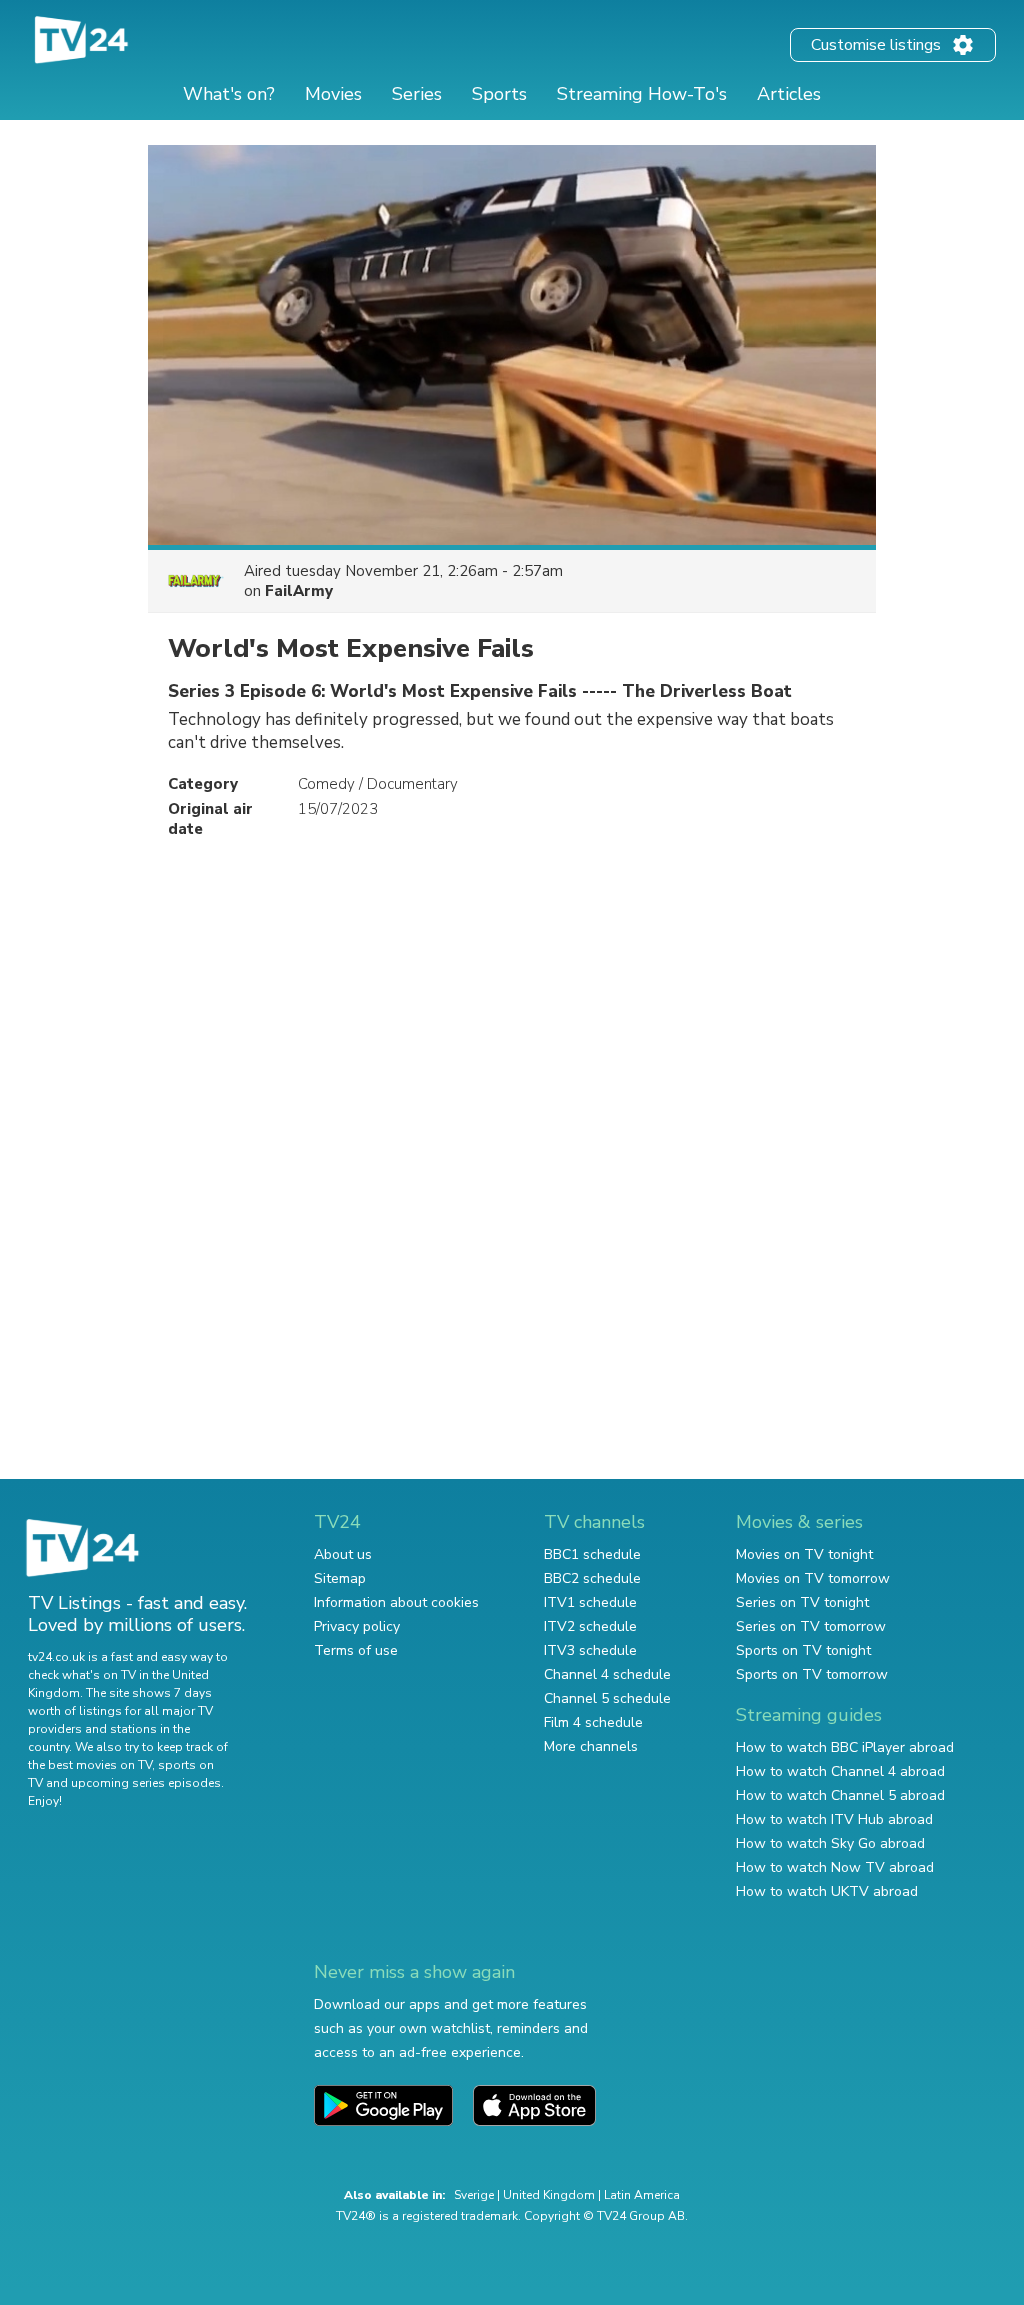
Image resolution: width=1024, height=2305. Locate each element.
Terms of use (356, 1650)
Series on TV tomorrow (811, 1626)
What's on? (229, 94)
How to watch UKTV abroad (827, 1891)
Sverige (474, 2195)
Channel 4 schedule (607, 1674)
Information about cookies (396, 1602)
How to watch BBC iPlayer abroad (845, 1747)
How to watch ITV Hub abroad (834, 1819)
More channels (591, 1746)
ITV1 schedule (590, 1602)
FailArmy (299, 591)
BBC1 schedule (592, 1554)
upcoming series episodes (146, 1783)
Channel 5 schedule (607, 1698)
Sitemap (340, 1578)
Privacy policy (357, 1626)
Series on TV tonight (802, 1602)
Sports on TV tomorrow (812, 1674)
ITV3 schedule (590, 1650)
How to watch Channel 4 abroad (840, 1771)
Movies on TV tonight (804, 1554)
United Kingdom (549, 2195)
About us (343, 1554)
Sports (499, 94)
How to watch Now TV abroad (835, 1867)
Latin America (642, 2195)
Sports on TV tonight (803, 1650)
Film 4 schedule (593, 1722)
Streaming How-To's (642, 94)
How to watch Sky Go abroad (830, 1843)
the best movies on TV (90, 1765)
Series (417, 94)
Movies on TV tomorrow (813, 1578)
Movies (333, 94)
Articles (789, 94)
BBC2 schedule (592, 1578)
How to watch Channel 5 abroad (840, 1795)
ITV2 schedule (590, 1626)
